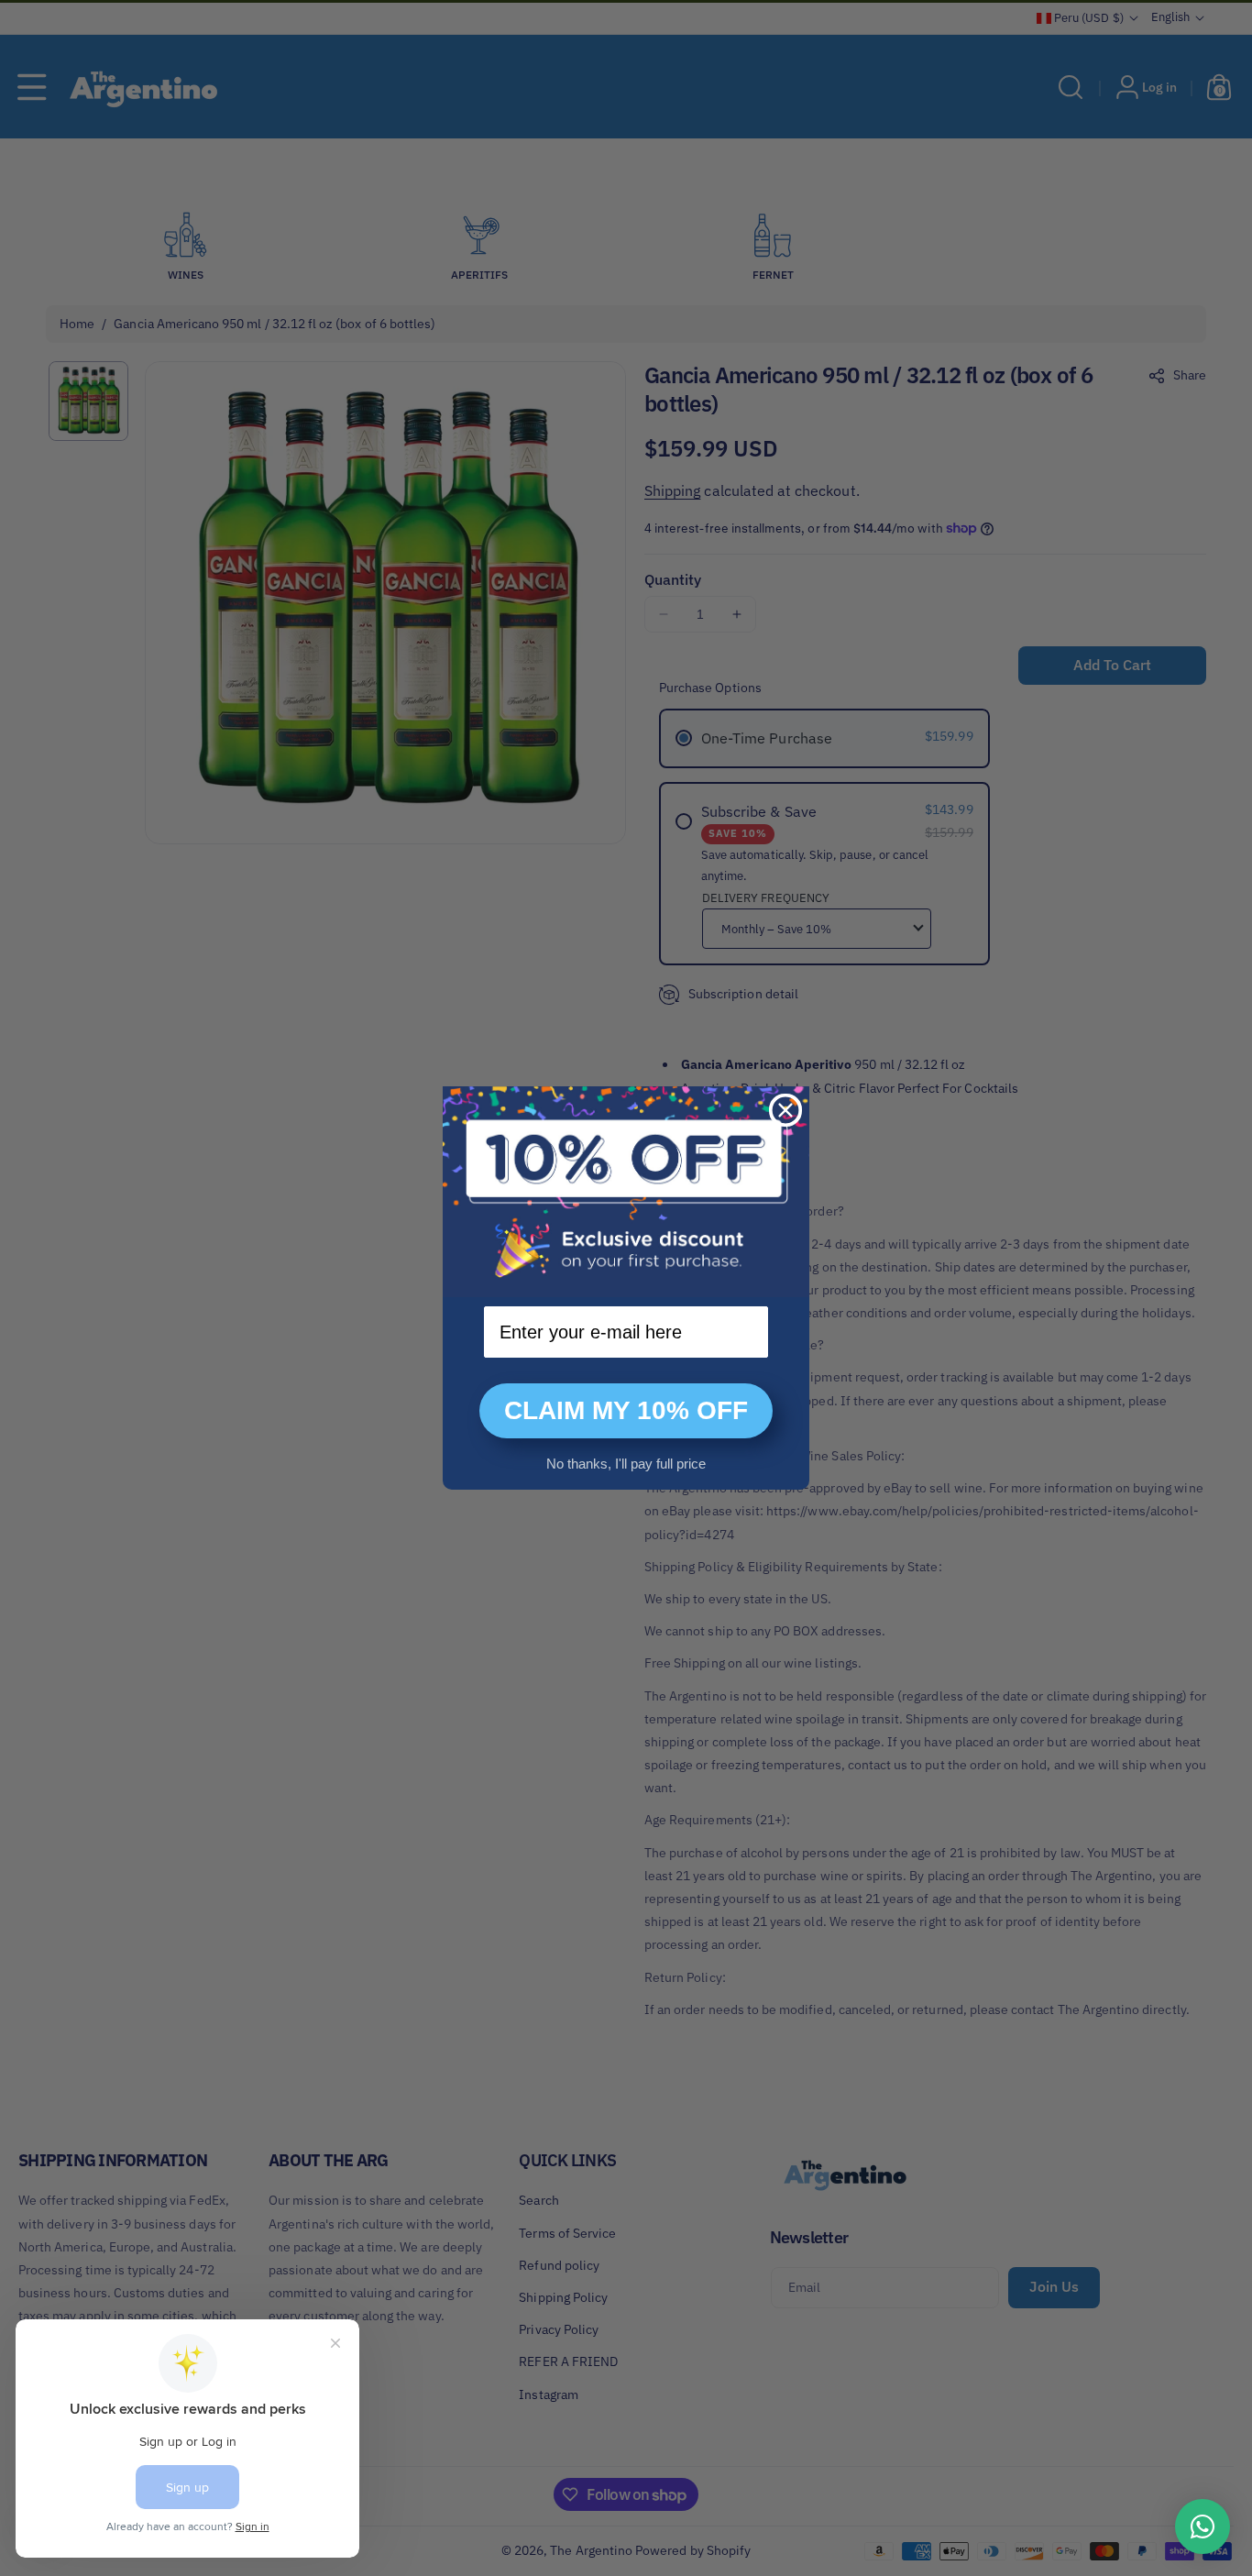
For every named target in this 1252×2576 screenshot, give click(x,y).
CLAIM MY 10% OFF (626, 1410)
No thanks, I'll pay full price (626, 1464)
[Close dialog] (785, 1110)
